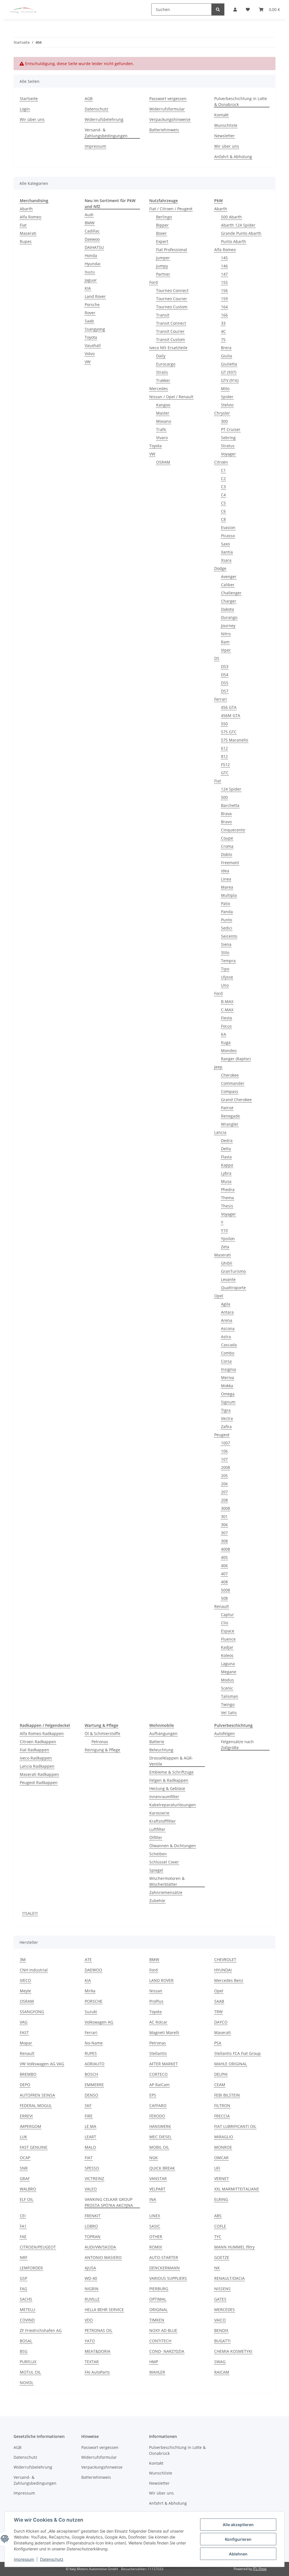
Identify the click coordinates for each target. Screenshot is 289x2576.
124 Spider (231, 789)
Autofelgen (225, 1733)
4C (223, 331)
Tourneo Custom (172, 307)
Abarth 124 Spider (238, 225)
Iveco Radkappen (36, 1758)
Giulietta (229, 364)
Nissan (156, 1991)
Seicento (229, 936)
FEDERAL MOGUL (36, 2105)
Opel (219, 1296)
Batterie (157, 1742)
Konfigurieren (238, 2539)
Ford (154, 282)
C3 (223, 487)
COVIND (27, 2320)
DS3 (225, 666)
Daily (161, 356)
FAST (24, 2032)
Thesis (227, 1206)
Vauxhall (93, 345)
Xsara (226, 560)
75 (223, 339)
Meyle (25, 1991)
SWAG (220, 2362)
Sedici (227, 928)
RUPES (91, 2053)
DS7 (225, 691)
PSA (218, 2043)
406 (224, 1565)
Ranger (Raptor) (236, 1059)
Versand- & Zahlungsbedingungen (106, 133)
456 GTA (229, 707)
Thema (227, 1198)
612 (224, 748)
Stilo (225, 952)
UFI (217, 2168)
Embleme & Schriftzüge (171, 1772)
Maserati (28, 233)
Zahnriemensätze (166, 1892)
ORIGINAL (158, 2310)
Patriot (227, 1108)
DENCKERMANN (165, 2268)
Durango (229, 617)
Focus (226, 1026)
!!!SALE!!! (30, 1913)
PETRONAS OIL (98, 2330)
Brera (226, 348)
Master (163, 413)
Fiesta (226, 1018)
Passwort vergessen (168, 99)
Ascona (228, 1328)
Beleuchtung (161, 1750)
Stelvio (227, 405)
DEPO (25, 2085)
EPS (153, 2095)
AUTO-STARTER (164, 2257)
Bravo (226, 822)
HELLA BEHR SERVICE (104, 2310)
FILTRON (222, 2105)
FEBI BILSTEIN (227, 2095)
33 (223, 323)
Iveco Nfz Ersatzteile (168, 348)
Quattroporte (233, 1288)
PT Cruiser (231, 429)
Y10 (224, 1230)
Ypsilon (228, 1239)
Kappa (227, 1165)
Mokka (227, 1386)
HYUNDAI (223, 1970)
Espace (228, 1631)
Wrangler (230, 1124)
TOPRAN (93, 2237)
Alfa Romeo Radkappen (42, 1733)
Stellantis (158, 2053)
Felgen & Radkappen (169, 1780)
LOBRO (91, 2226)
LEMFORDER (31, 2268)
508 (224, 1598)
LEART (90, 2137)
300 (224, 421)
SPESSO (92, 2168)
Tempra (228, 961)
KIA (88, 288)
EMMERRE (94, 2085)
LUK (23, 2137)
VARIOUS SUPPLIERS (168, 2278)
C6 (223, 511)
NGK (154, 2158)
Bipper (162, 225)
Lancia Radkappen (37, 1766)
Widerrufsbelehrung (104, 119)
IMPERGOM (30, 2126)
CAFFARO (158, 2105)
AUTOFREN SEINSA (37, 2095)
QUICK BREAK (162, 2168)
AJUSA (90, 2268)
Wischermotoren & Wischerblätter (167, 1881)
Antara (227, 1312)
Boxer (161, 233)
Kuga (226, 1042)
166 (224, 315)
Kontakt (221, 115)
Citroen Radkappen (38, 1742)
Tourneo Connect (172, 290)
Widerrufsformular (167, 109)
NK (217, 2268)
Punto (226, 920)
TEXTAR (92, 2362)
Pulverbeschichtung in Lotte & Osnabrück (241, 101)
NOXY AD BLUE (163, 2330)
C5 (223, 503)
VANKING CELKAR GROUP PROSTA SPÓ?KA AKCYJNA (109, 2202)
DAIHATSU (94, 247)
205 (224, 1476)
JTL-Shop (260, 2569)
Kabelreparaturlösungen (173, 1805)
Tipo (225, 969)
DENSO (91, 2095)
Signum (228, 1402)
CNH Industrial (34, 1970)
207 (224, 1492)
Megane (229, 1672)
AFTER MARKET (164, 2064)
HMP (154, 2362)
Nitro (226, 634)
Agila (226, 1304)
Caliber (228, 585)
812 (224, 756)
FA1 (23, 2226)
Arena (227, 1320)
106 (224, 1451)
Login (25, 109)
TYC (218, 2237)
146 (224, 266)
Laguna (228, 1664)
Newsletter (225, 136)
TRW (218, 2012)
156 (224, 290)
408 (224, 1582)
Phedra (228, 1189)
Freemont (230, 863)
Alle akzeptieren (238, 2525)
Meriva (227, 1377)
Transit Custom (170, 339)
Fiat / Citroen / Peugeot (171, 209)
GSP (23, 2278)
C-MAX (227, 1010)
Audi (89, 215)
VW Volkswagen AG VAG (42, 2064)
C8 (223, 519)
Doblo (226, 854)
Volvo (90, 354)
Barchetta (230, 805)
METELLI (28, 2310)
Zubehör (157, 1901)
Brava (226, 814)
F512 (225, 764)
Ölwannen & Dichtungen (173, 1846)
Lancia (220, 1132)
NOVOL (27, 2383)
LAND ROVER (161, 1980)
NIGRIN (92, 2289)
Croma (227, 846)
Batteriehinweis (164, 130)
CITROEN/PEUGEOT (38, 2247)
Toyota (91, 337)
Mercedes (159, 389)
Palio (225, 903)
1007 (225, 1443)
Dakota (227, 609)
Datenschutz (52, 2559)
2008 (225, 1467)
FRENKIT (93, 2216)
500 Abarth (231, 217)
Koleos (227, 1655)
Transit (163, 315)
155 (224, 282)
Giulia (226, 356)
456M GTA (231, 715)
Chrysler (222, 413)
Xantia (227, 552)
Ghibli (227, 1263)
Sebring (228, 438)
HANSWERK (160, 2126)
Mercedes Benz (229, 1980)
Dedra (227, 1140)
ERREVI (26, 2116)
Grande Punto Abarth (241, 233)
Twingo (228, 1704)
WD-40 (91, 2278)
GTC (225, 773)
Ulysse (227, 977)
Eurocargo (166, 364)
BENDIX (221, 2330)
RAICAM (222, 2372)
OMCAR (221, 2158)
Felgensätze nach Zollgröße (237, 1745)
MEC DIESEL (160, 2137)
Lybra (226, 1173)
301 (224, 1516)
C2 (223, 478)
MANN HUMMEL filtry (234, 2247)
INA (153, 2199)
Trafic (161, 429)
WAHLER (157, 2372)
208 (224, 1500)
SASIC (155, 2226)
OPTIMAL (158, 2299)
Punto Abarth (234, 241)
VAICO (220, 2320)
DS (217, 658)
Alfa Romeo (30, 217)
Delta (226, 1149)
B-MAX (227, 1002)
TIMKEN (157, 2320)
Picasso (228, 536)
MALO (90, 2147)
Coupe (227, 838)
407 (224, 1574)
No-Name (94, 2043)
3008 (225, 1508)
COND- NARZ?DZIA (167, 2351)
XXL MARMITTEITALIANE (237, 2189)
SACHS (26, 2299)
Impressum (24, 2559)
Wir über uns (32, 119)
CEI (23, 2216)
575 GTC (229, 732)
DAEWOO (93, 1970)
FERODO (157, 2116)
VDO (89, 2320)
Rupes (26, 241)
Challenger (231, 593)
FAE (23, 2237)
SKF (88, 2105)
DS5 (225, 683)
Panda (227, 912)
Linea (226, 879)
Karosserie (159, 1813)
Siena (226, 944)
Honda (91, 255)
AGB (89, 99)
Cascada (229, 1345)
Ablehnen (238, 2554)
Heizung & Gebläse (167, 1788)
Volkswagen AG (99, 2022)
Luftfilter (157, 1829)
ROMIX (156, 2247)
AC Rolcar (158, 2022)
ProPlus (156, 2001)
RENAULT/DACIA (229, 2278)
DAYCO (221, 2022)
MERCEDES (225, 2310)
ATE (88, 1959)
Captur (227, 1615)
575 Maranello (235, 740)
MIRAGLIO (224, 2137)
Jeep (218, 1067)
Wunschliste (226, 125)
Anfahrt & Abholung (233, 157)
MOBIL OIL (159, 2147)
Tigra (226, 1410)
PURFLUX (28, 2362)
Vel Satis (229, 1713)
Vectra (227, 1418)
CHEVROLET (225, 1959)
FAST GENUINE (34, 2147)
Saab (89, 321)
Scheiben (158, 1854)
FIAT (89, 2158)
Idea (225, 871)
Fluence (228, 1639)
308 (224, 1541)
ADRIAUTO (95, 2064)
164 (224, 307)
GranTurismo (233, 1271)
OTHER (156, 2237)
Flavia (226, 1157)
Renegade (230, 1116)
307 (224, 1533)
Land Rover (95, 296)
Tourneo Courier (172, 299)
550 (224, 724)
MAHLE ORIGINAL (231, 2064)
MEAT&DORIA (98, 2351)
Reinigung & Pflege (102, 1750)
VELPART (157, 2189)
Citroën (221, 462)
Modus (227, 1680)
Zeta (225, 1247)
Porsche (92, 305)
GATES (220, 2299)
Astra (226, 1337)
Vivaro (162, 438)
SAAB (219, 2001)
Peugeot (222, 1435)
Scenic (227, 1688)
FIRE (89, 2116)
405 (224, 1557)
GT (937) (229, 372)
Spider (227, 397)
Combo (228, 1353)
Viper (226, 650)
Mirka (90, 1991)
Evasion (228, 527)
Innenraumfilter (164, 1797)
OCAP (25, 2158)
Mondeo (229, 1051)
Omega (228, 1394)
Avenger (229, 576)
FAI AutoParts (97, 2372)
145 (224, 258)
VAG (24, 2022)
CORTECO (158, 2074)
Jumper (163, 258)
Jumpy (162, 266)
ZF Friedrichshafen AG (41, 2330)
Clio (225, 1623)
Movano (164, 421)
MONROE (223, 2147)
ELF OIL (27, 2199)
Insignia (228, 1369)
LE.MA (90, 2126)
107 (224, 1459)
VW (88, 362)
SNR (24, 2168)
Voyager (228, 454)
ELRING (221, 2199)
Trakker (163, 380)
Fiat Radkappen (34, 1750)
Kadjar (227, 1647)
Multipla (229, 895)
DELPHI (221, 2074)
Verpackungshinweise (170, 119)
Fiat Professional (172, 250)
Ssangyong (95, 329)
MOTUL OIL (30, 2372)
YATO (90, 2341)
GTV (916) (230, 380)
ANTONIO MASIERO (103, 2257)
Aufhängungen (163, 1733)
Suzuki (91, 2012)
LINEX (155, 2216)
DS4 (225, 675)
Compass (230, 1091)
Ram (225, 642)
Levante (228, 1279)
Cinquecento (233, 830)
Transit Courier (170, 331)
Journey (228, 626)
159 (224, 299)
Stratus (228, 446)
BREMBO (28, 2074)
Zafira (226, 1427)
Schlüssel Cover (164, 1862)
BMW (90, 223)
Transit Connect (171, 323)
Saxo (225, 544)
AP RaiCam (159, 2085)
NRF (24, 2257)
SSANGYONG (32, 2012)
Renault (222, 1606)
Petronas (100, 1742)
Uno (225, 985)
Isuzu (90, 272)
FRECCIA (222, 2116)
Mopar (26, 2043)
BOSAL (26, 2341)
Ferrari (221, 699)
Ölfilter (156, 1837)
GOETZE (222, 2257)
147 (224, 274)
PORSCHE (94, 2001)
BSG (24, 2351)
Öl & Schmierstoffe (102, 1733)
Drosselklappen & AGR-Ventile (171, 1761)
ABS (218, 2216)
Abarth (26, 209)
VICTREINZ (94, 2178)
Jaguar (91, 280)
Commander (233, 1083)
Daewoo (92, 239)
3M (23, 1959)
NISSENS (222, 2289)
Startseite (29, 99)
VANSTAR (158, 2178)
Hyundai (93, 264)
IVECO (25, 1980)
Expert (162, 241)
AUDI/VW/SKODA (100, 2247)
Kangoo (163, 405)
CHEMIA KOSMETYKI (233, 2351)
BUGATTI (222, 2341)
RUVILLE (92, 2299)
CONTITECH (160, 2341)
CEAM (220, 2085)
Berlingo (164, 217)
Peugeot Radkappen (39, 1782)
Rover (90, 313)
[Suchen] (218, 9)
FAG (23, 2289)
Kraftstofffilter (163, 1821)
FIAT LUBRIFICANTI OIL (235, 2126)
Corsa (226, 1361)
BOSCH (91, 2074)
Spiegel (156, 1870)
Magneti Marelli (164, 2032)
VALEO (91, 2189)
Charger (229, 601)
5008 (225, 1590)
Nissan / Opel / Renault (171, 397)
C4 (223, 495)
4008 (225, 1549)
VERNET (222, 2178)
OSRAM (163, 462)
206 (224, 1484)
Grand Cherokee (236, 1100)
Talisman (230, 1696)
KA (224, 1034)
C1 (223, 470)
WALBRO (28, 2189)
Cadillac (92, 231)
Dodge (220, 568)
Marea (227, 887)
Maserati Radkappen (39, 1774)
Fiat (23, 225)
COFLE (220, 2226)
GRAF (25, 2178)
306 (224, 1525)
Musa (226, 1181)
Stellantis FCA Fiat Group (237, 2053)
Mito (225, 389)
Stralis (162, 372)
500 (224, 797)
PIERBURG (159, 2289)
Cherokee (230, 1075)
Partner (163, 274)
